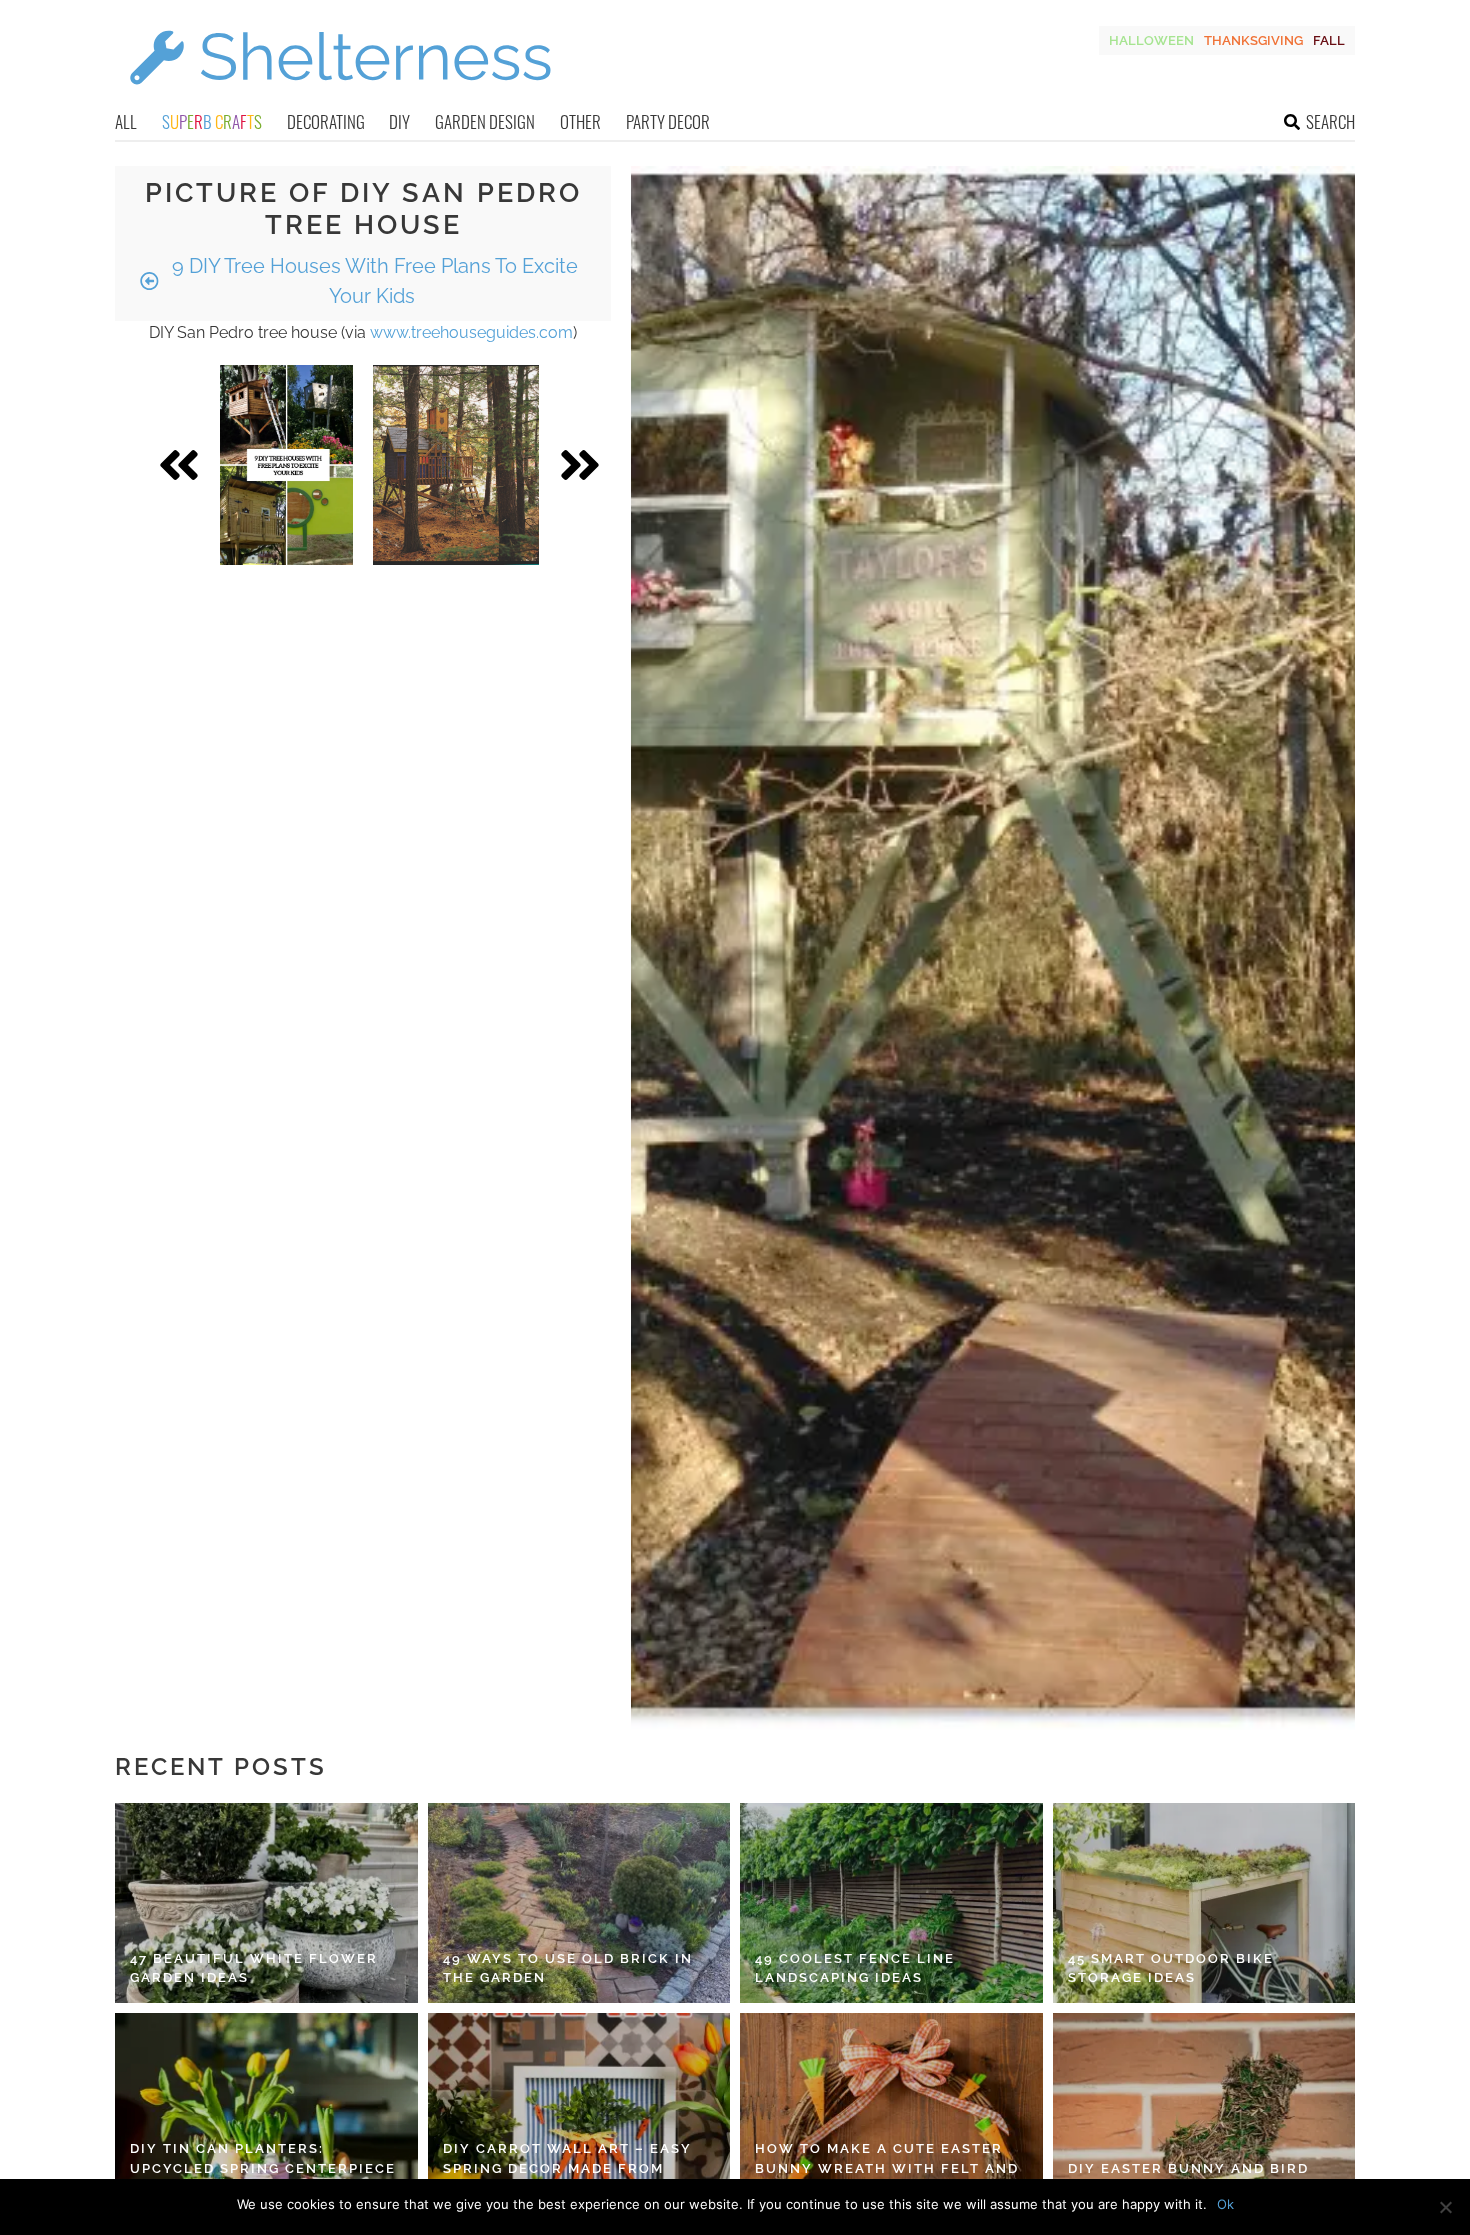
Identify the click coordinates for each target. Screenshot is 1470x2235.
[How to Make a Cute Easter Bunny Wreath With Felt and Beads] (891, 2113)
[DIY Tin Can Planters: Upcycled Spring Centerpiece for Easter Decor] (266, 2113)
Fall (1329, 40)
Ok (1225, 2204)
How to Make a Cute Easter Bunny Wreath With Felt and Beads (887, 2168)
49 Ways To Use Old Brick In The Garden (568, 1968)
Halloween (1151, 40)
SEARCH (1330, 121)
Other (580, 121)
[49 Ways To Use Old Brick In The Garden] (579, 1903)
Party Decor (668, 121)
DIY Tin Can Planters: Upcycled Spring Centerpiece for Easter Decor (263, 2168)
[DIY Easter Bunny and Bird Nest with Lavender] (1204, 2113)
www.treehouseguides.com (471, 332)
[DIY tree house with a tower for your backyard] (456, 465)
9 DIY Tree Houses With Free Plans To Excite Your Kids (372, 281)
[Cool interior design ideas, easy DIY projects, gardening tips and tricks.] (340, 96)
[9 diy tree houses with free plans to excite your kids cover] (286, 465)
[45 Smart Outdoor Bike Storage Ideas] (1204, 1903)
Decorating (326, 121)
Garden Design (485, 121)
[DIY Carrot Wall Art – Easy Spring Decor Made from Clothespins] (579, 2113)
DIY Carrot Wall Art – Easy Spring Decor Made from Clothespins (567, 2168)
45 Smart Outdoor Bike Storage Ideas (1171, 1968)
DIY (399, 121)
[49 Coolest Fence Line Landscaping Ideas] (891, 1903)
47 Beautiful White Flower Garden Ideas (254, 1968)
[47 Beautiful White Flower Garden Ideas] (266, 1903)
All (126, 121)
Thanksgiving (1253, 40)
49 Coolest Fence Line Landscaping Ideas (855, 1968)
